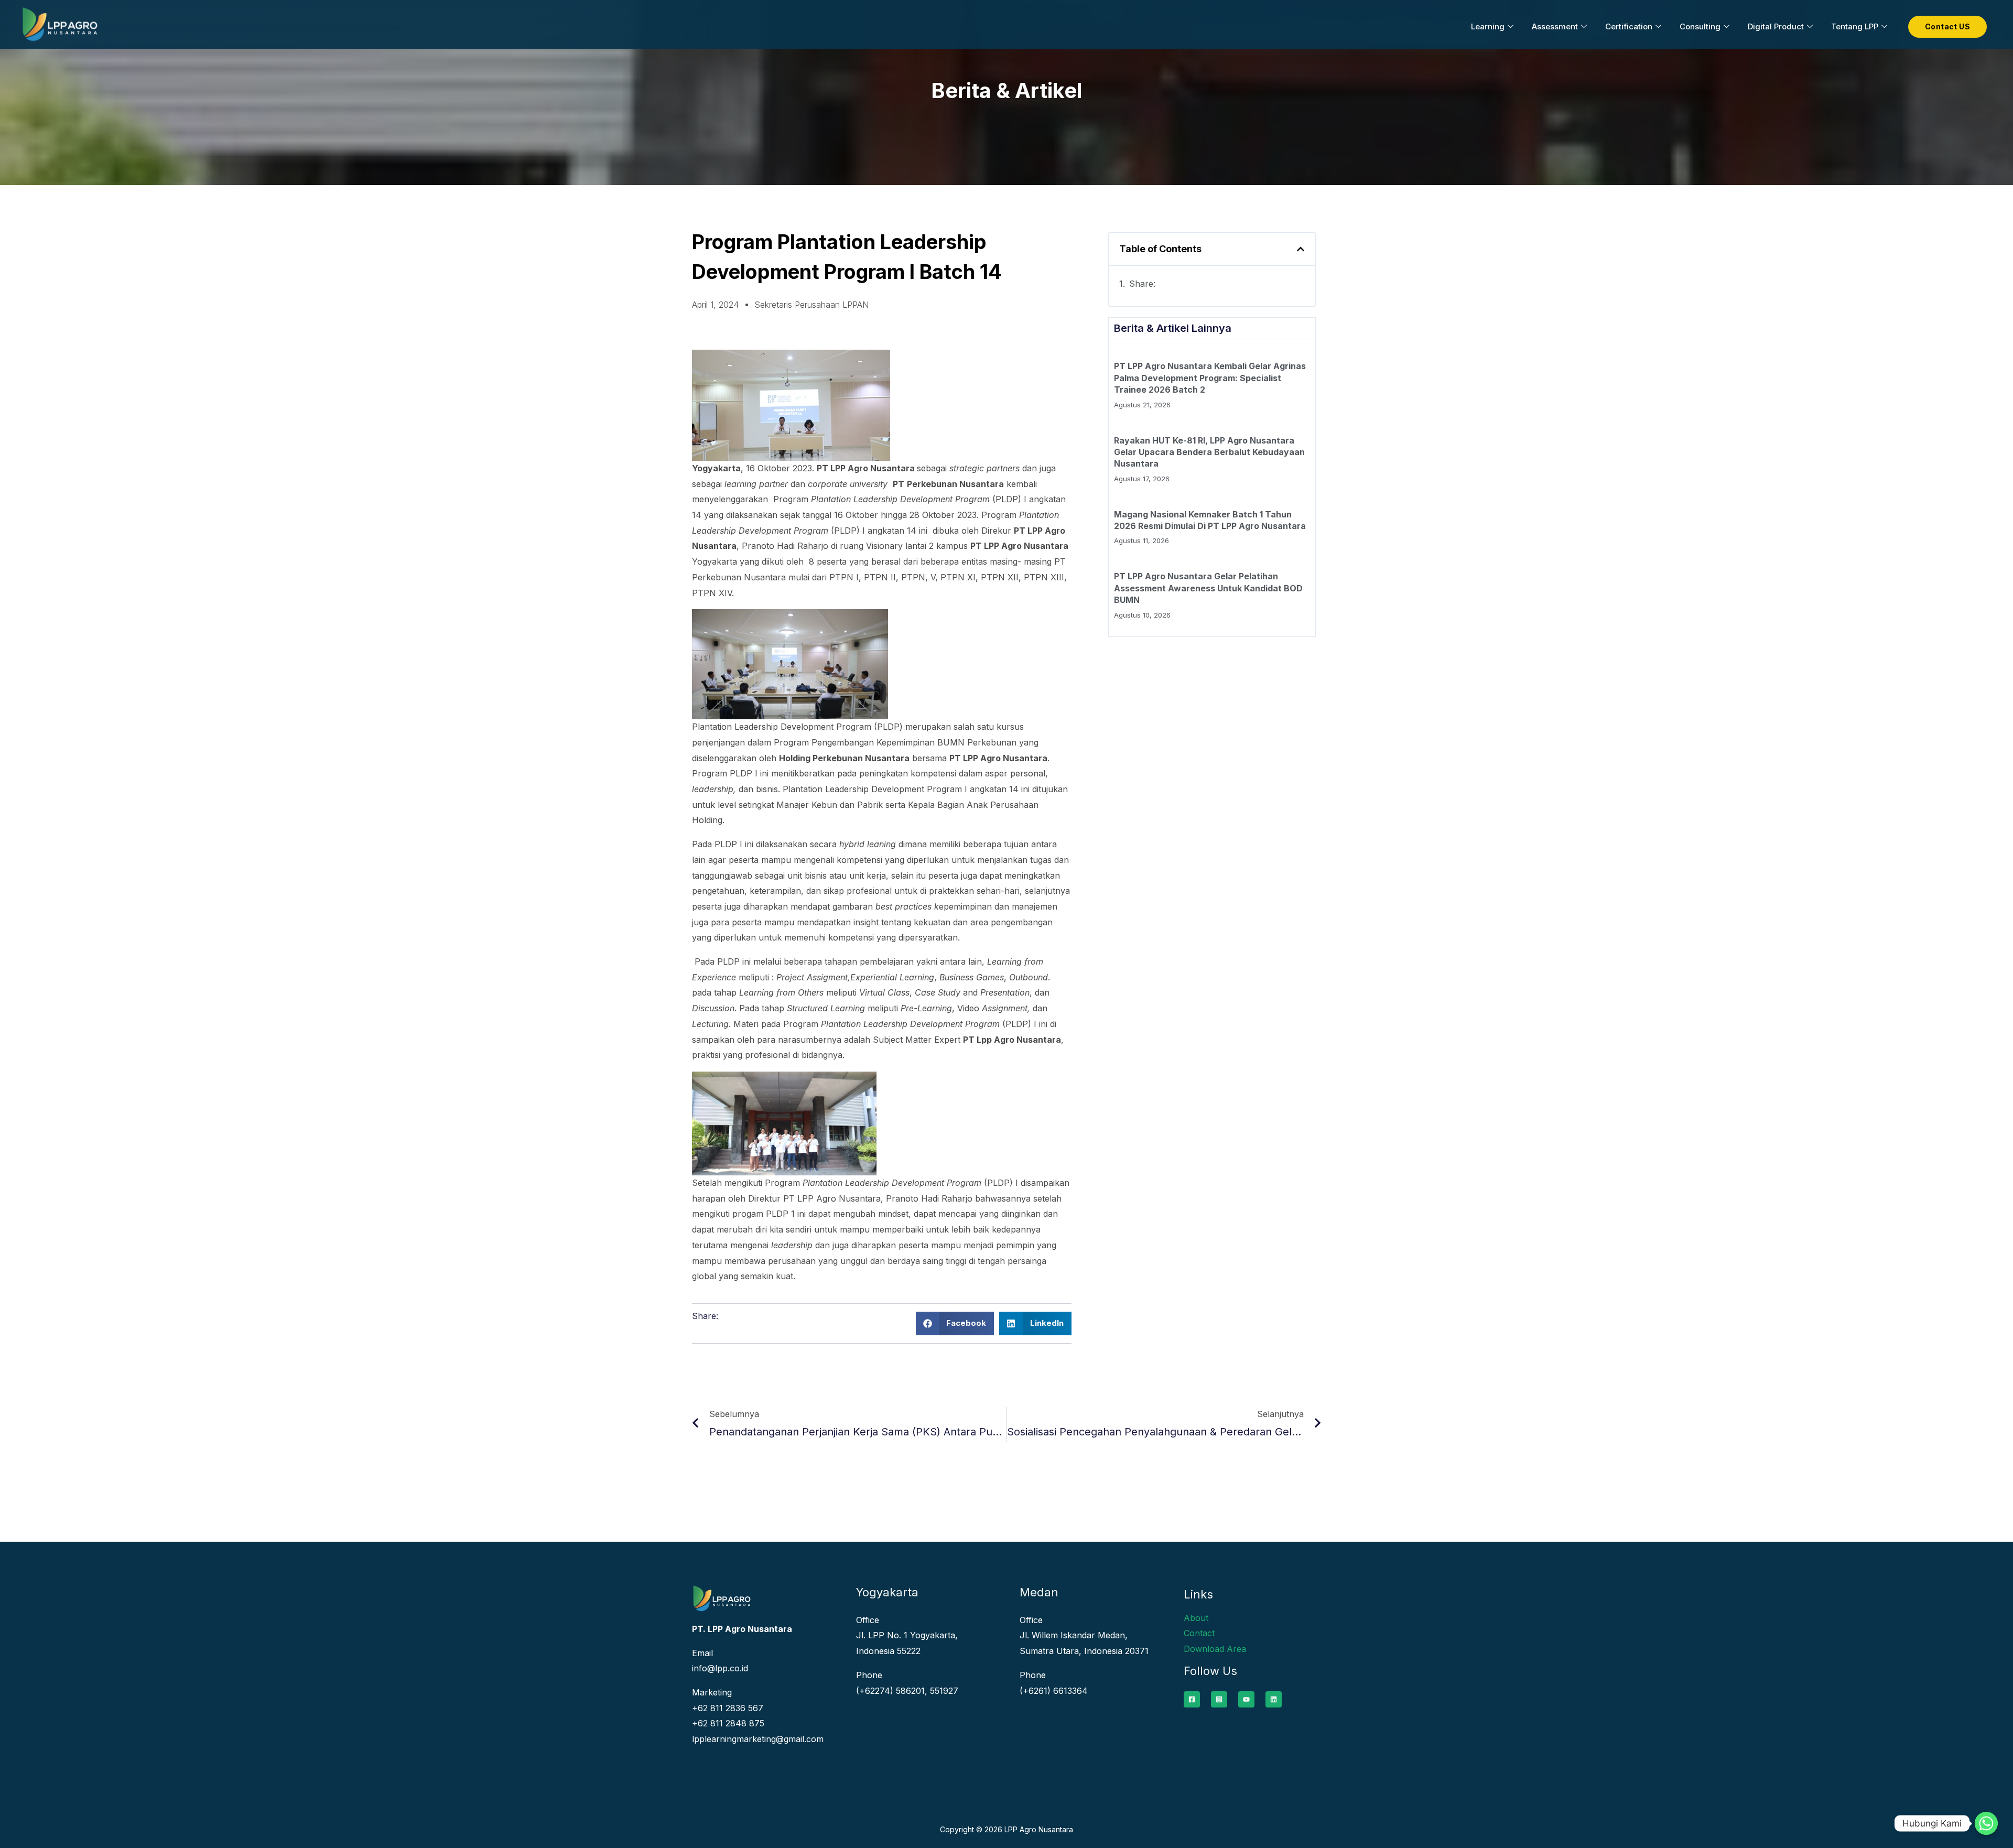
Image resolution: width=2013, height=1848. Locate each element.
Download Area (1215, 1649)
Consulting (1700, 26)
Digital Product (1776, 26)
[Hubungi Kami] (1986, 1823)
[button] (955, 1323)
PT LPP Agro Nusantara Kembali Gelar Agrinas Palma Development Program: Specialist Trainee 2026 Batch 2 (1210, 378)
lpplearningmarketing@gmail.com (758, 1739)
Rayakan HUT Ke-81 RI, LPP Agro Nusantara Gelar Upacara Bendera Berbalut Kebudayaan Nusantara (1209, 452)
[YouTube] (1246, 1699)
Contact (1199, 1633)
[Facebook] (1192, 1699)
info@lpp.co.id (720, 1668)
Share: (1142, 284)
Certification (1629, 26)
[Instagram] (1219, 1699)
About (1196, 1618)
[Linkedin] (1274, 1699)
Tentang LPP (1855, 26)
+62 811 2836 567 (728, 1708)
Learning (1488, 26)
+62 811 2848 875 (728, 1723)
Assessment (1555, 26)
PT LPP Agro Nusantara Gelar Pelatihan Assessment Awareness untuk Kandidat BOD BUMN (1208, 588)
